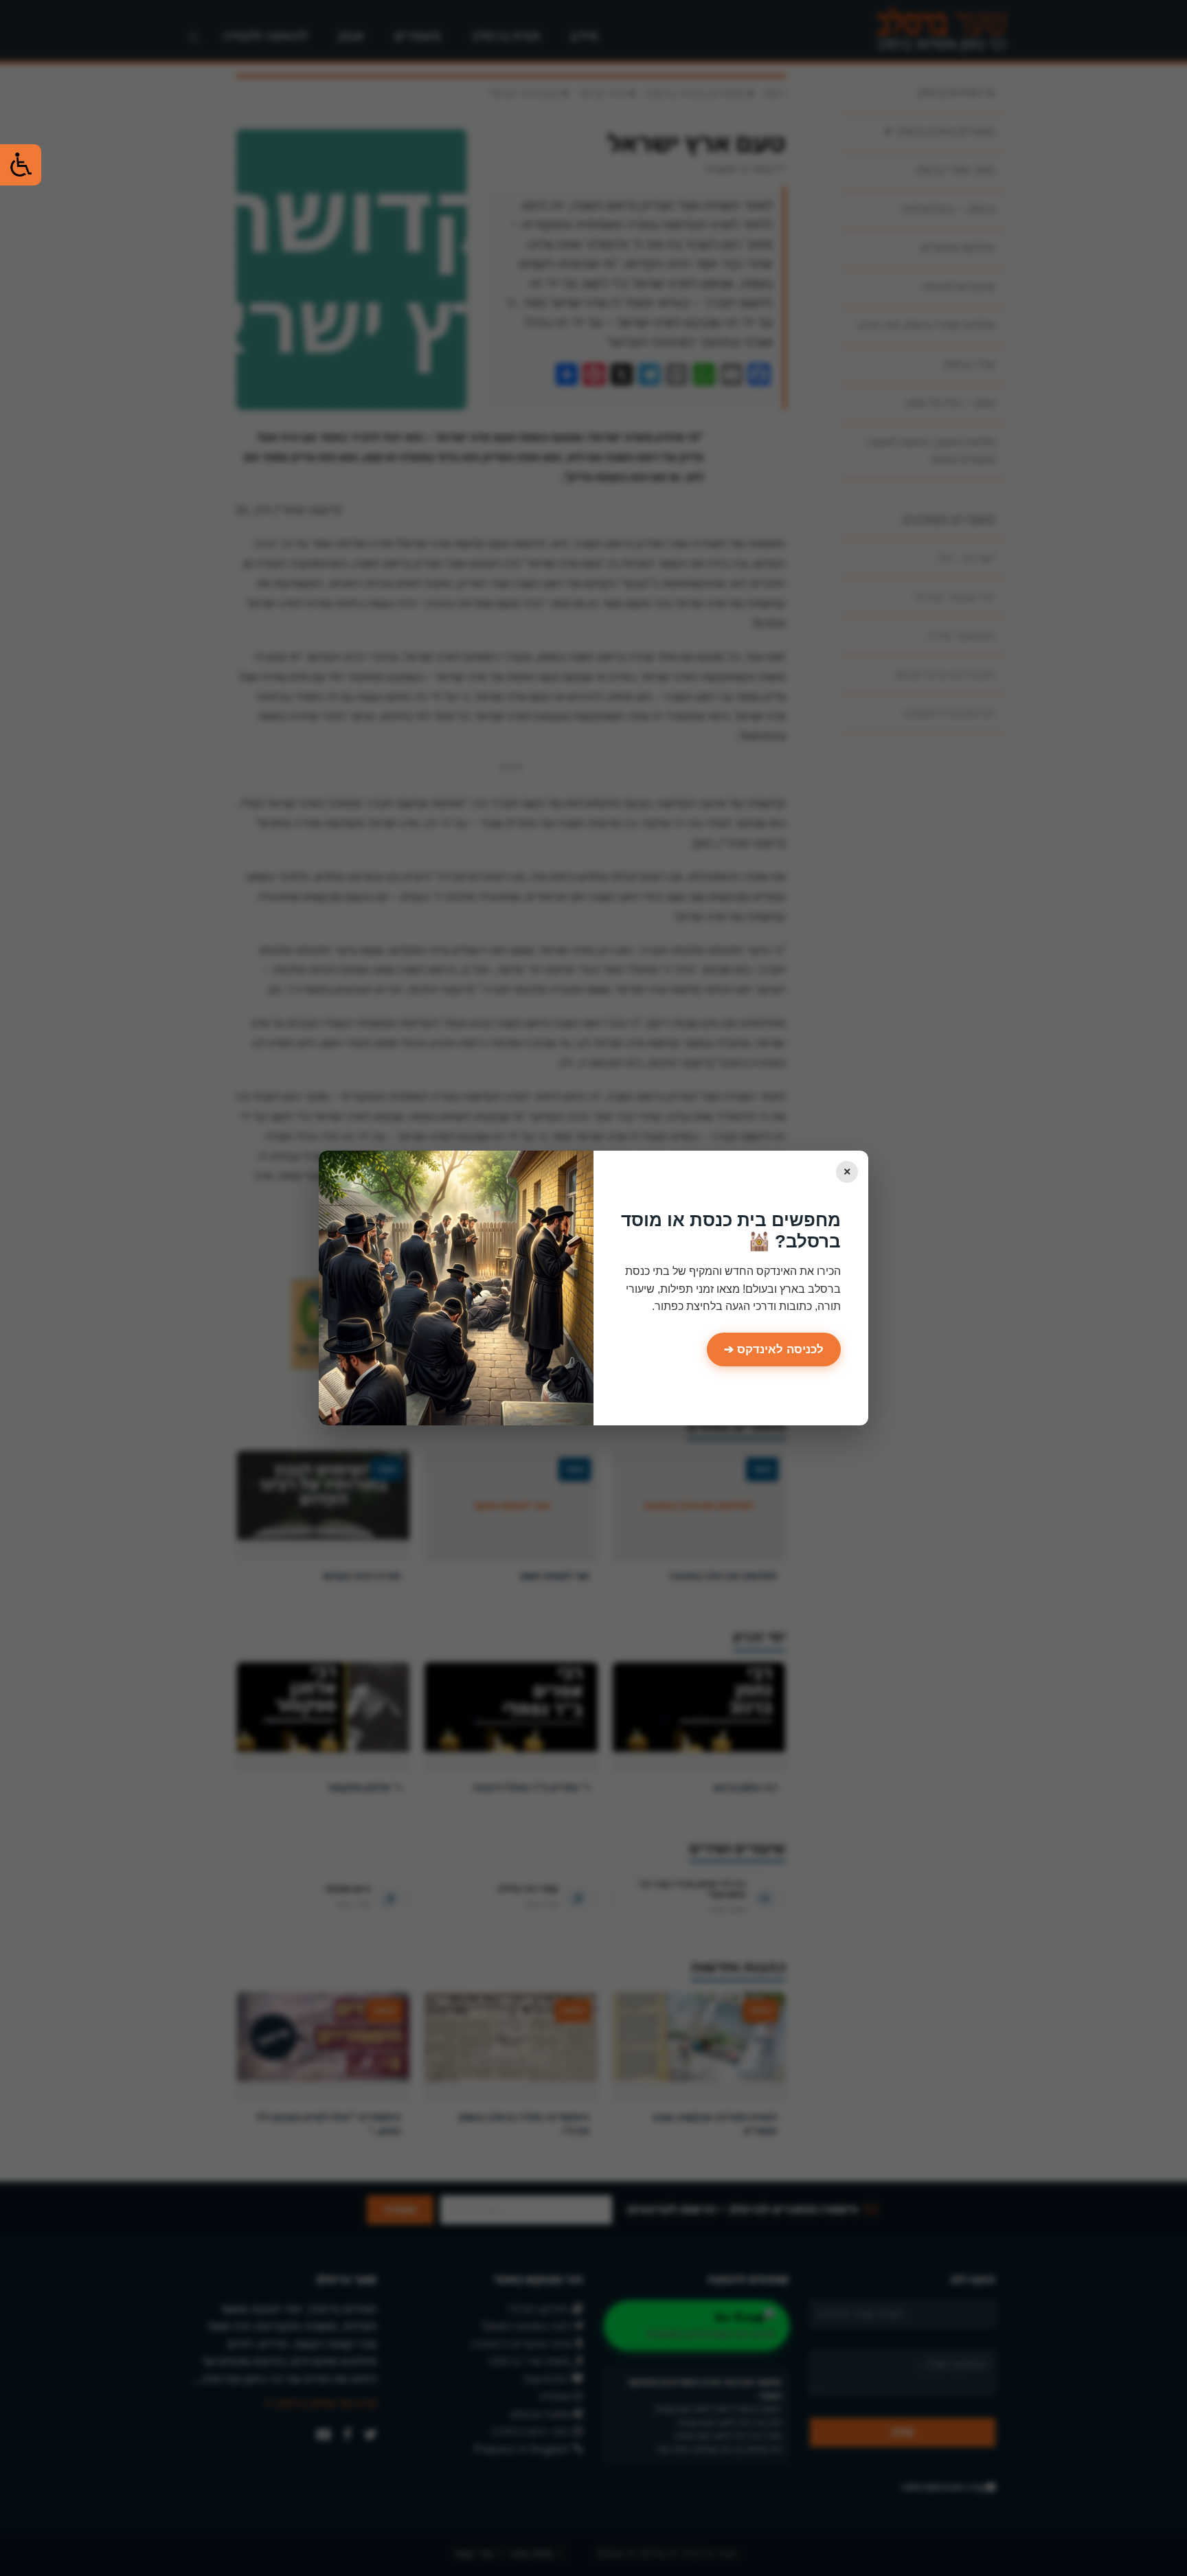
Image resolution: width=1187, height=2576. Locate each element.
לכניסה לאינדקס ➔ (774, 1349)
